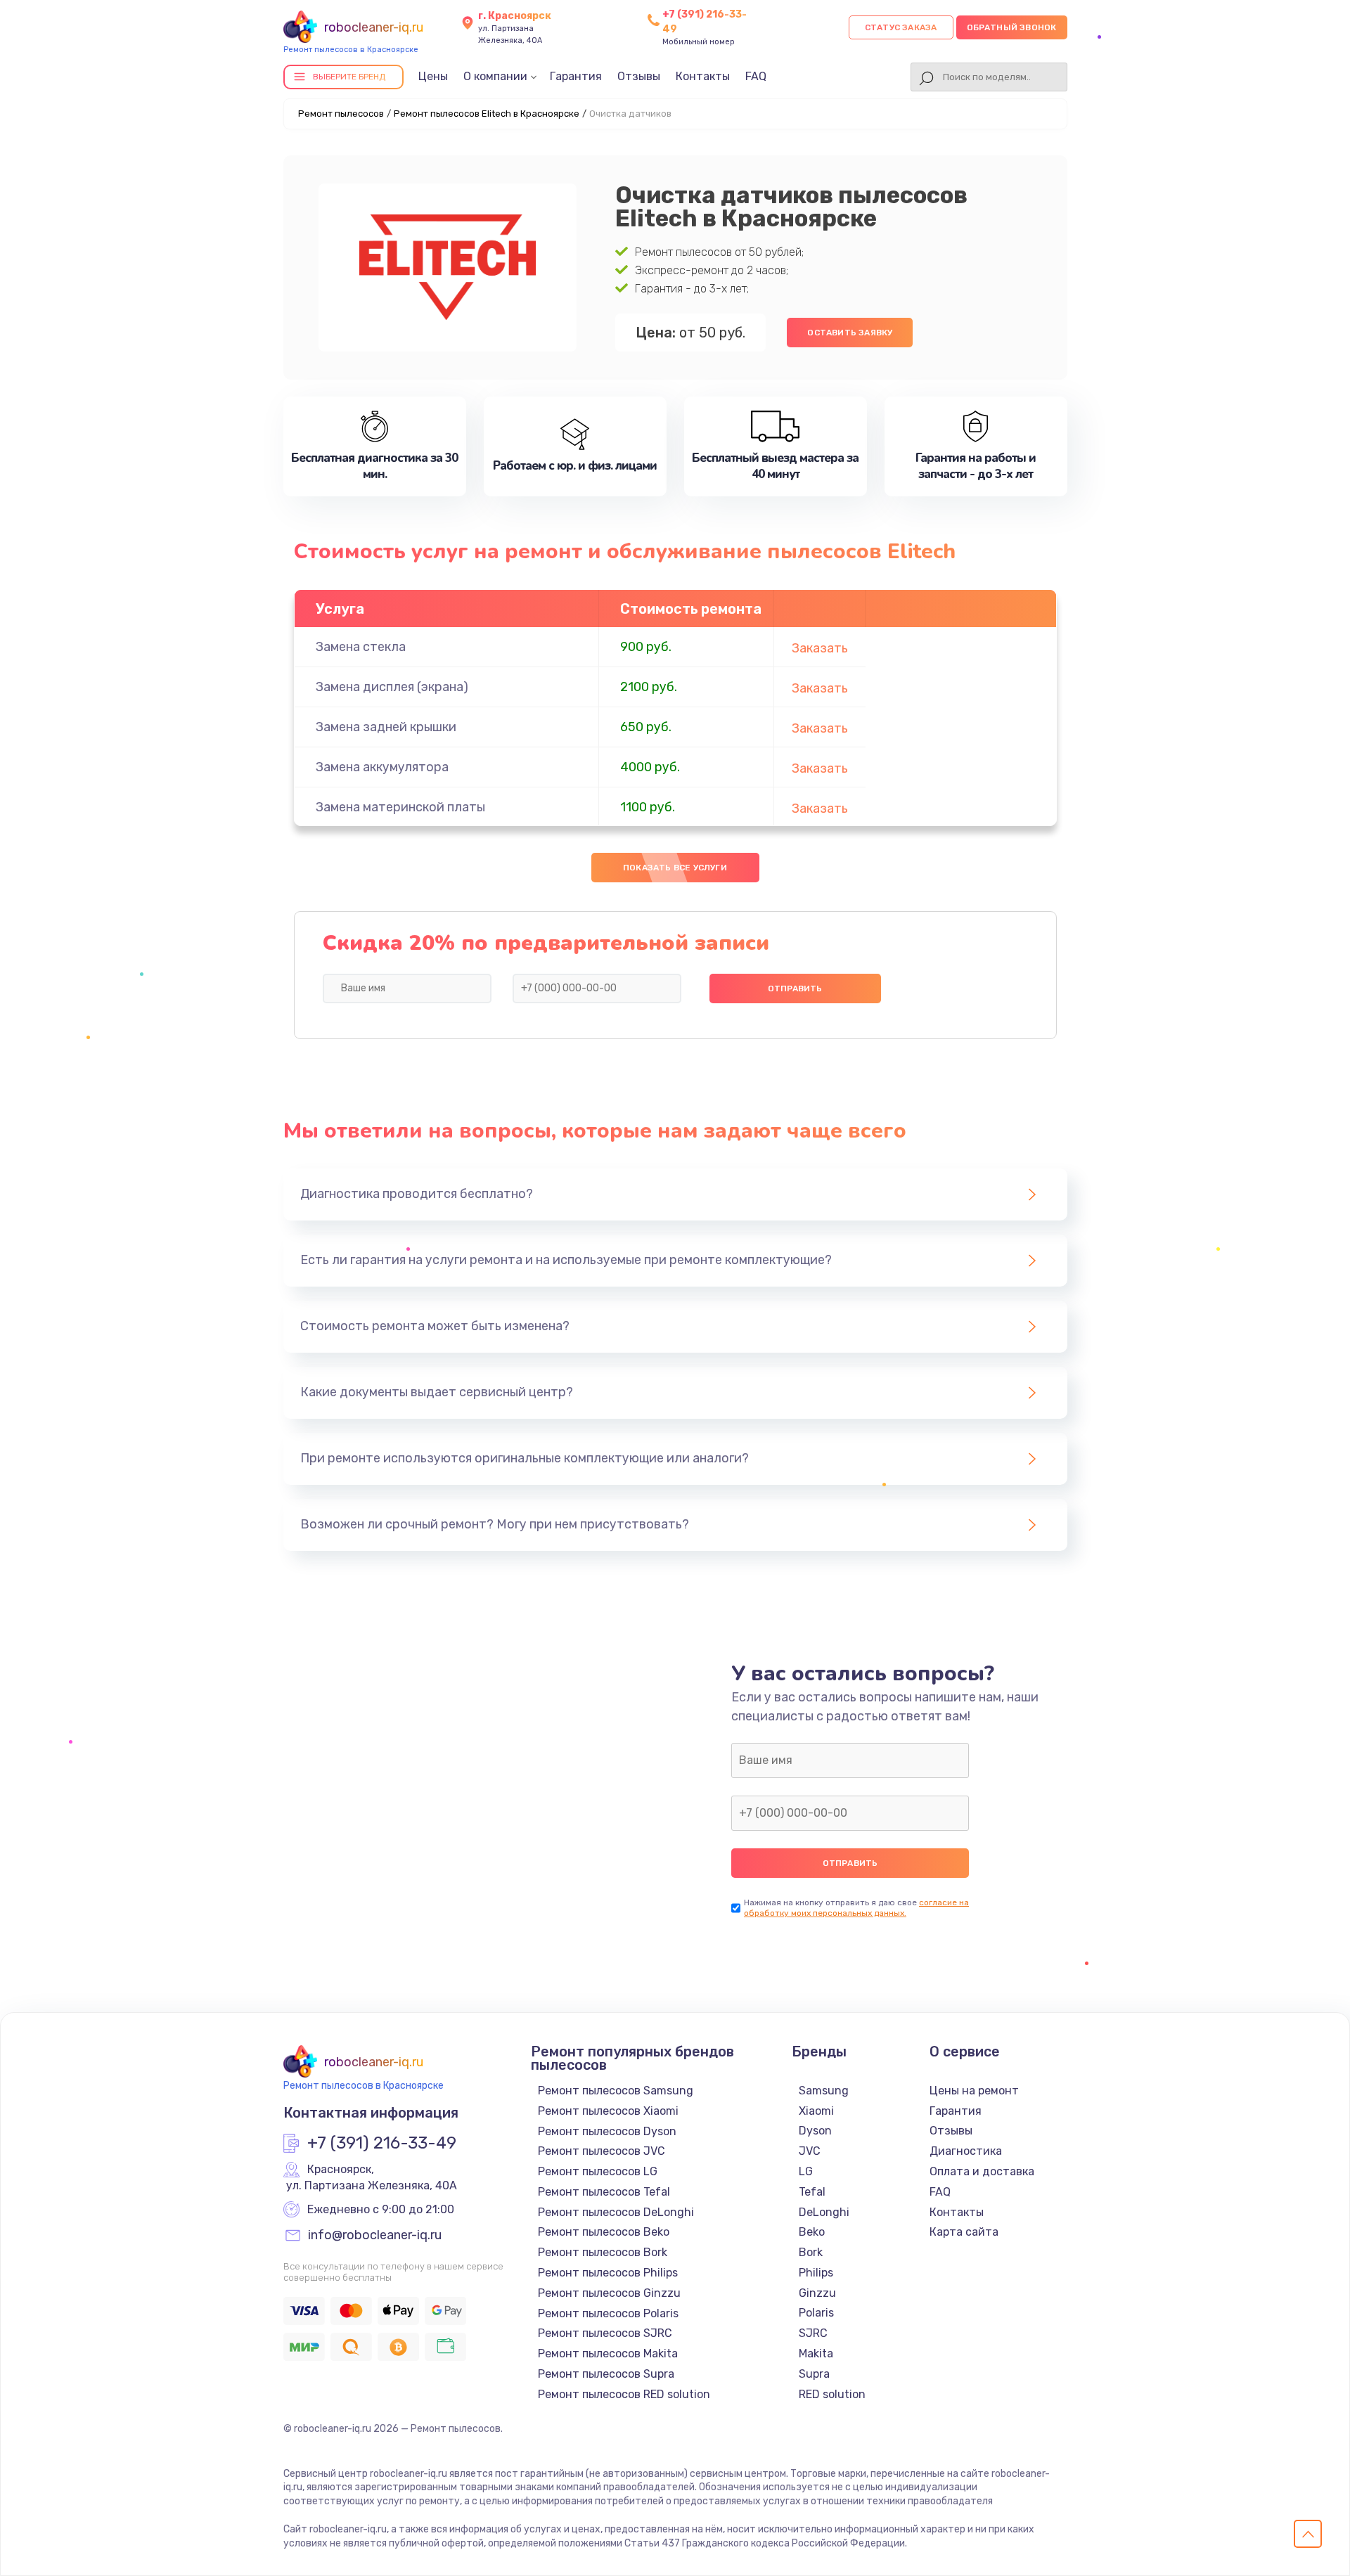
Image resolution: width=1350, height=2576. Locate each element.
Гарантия (576, 76)
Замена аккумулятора (382, 767)
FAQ (756, 76)
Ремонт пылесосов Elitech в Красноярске (487, 114)
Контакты (703, 76)
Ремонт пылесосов (341, 114)
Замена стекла (361, 647)
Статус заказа (901, 27)
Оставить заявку (850, 333)
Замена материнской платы (400, 807)
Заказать (820, 648)
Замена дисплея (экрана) (392, 687)
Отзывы (639, 76)
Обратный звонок (1012, 27)
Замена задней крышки (386, 727)
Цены (433, 76)
